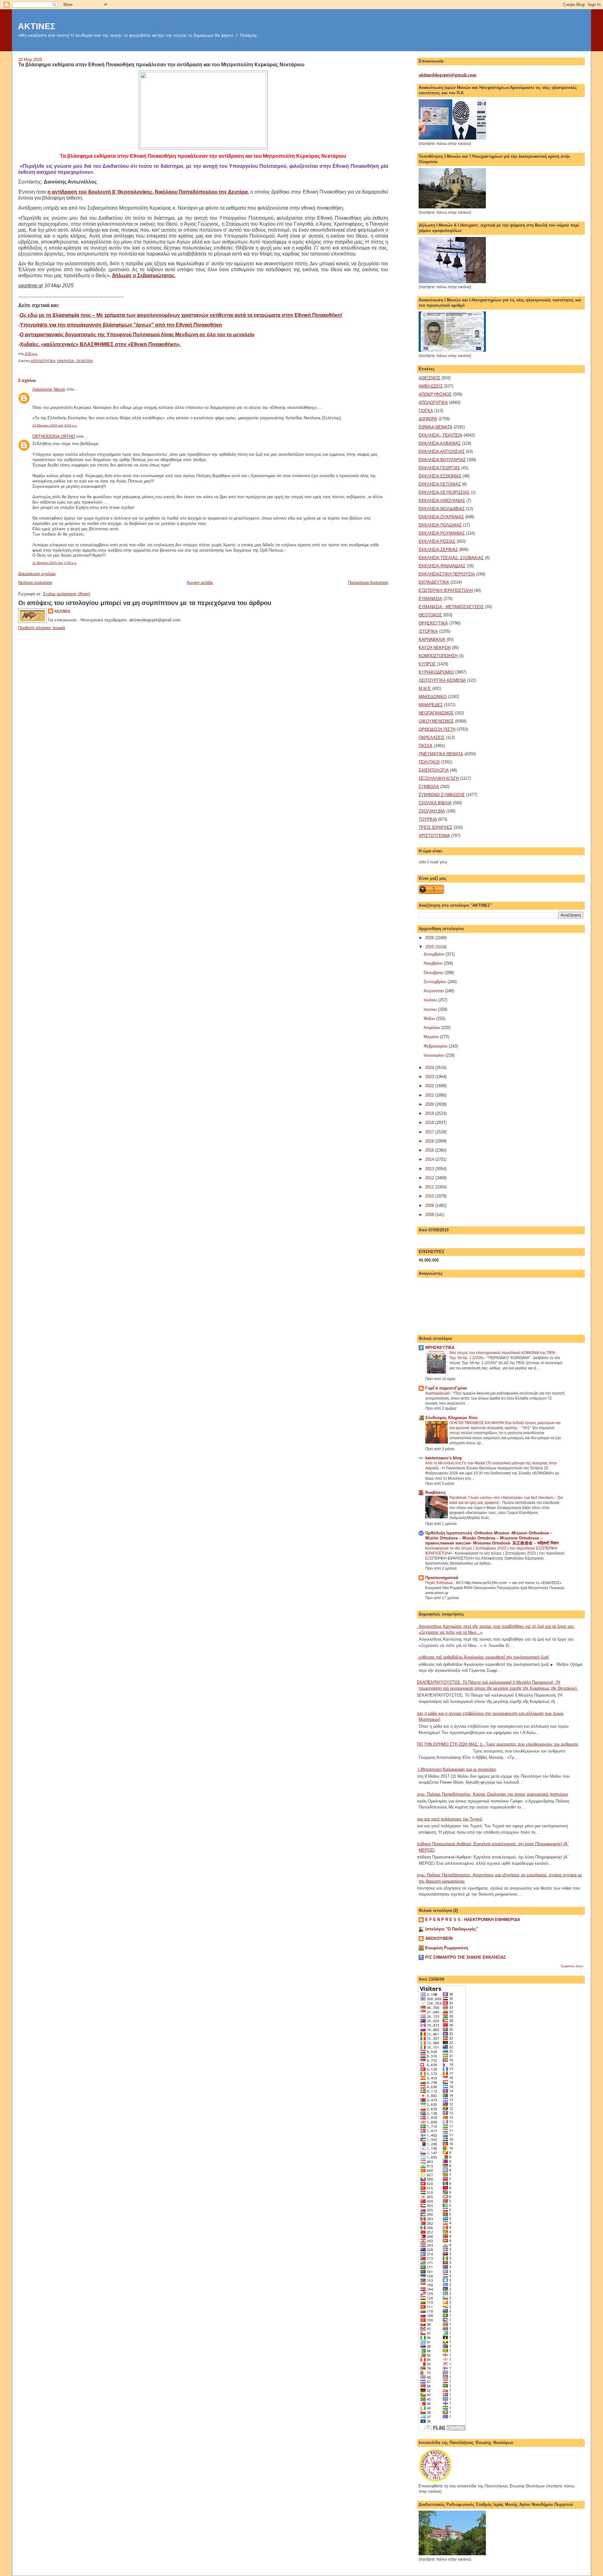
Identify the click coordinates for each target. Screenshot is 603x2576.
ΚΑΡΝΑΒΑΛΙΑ (432, 639)
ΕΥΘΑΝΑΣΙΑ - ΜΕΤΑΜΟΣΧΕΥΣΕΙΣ (451, 607)
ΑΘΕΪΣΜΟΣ (429, 378)
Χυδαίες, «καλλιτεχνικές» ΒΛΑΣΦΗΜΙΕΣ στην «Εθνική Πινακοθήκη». (100, 344)
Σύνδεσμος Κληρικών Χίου (451, 1418)
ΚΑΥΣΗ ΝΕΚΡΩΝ (435, 648)
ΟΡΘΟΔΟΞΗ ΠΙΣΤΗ (437, 729)
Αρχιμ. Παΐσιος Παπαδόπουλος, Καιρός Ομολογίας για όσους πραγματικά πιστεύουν (491, 1794)
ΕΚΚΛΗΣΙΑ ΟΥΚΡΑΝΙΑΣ (441, 517)
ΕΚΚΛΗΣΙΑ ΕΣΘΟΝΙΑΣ (440, 476)
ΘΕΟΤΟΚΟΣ (430, 615)
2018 (430, 1123)
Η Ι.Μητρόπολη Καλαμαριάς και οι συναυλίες (455, 1769)
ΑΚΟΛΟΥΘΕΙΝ (439, 1938)
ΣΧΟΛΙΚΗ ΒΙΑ (432, 811)
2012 (430, 1178)
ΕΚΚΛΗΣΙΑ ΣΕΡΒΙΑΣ (438, 550)
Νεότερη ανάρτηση (35, 583)
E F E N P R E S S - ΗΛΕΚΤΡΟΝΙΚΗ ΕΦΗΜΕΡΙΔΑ (473, 1920)
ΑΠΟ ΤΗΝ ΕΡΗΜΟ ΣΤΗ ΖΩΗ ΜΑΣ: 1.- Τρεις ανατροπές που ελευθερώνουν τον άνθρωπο (496, 1744)
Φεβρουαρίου (436, 1046)
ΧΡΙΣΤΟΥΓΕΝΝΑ (434, 836)
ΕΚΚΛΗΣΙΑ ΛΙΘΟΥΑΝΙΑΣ (442, 501)
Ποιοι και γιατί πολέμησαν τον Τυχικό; (448, 1819)
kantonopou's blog (443, 1458)
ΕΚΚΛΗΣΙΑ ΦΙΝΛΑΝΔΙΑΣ (442, 566)
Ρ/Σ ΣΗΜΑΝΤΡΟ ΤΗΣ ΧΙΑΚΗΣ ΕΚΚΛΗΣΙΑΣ (466, 1957)
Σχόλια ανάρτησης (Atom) (67, 594)
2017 (430, 1132)
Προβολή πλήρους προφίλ (42, 628)
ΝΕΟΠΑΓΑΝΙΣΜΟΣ (436, 713)
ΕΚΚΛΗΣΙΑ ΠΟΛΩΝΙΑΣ (440, 525)
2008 (430, 1215)
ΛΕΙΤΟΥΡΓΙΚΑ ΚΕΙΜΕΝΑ (442, 680)
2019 (430, 1113)
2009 (430, 1205)
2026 (430, 938)
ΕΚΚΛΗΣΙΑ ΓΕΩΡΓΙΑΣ (439, 468)
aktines (62, 611)
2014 (430, 1159)
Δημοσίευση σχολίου (37, 574)
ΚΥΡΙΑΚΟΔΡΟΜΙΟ (436, 672)
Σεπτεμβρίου (436, 982)
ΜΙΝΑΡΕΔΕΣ (431, 705)
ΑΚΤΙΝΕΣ (37, 26)
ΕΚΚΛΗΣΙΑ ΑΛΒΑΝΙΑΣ (440, 443)
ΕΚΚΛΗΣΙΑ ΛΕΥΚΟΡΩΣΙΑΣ (444, 492)
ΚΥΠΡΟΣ (427, 664)
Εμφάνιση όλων (572, 1966)
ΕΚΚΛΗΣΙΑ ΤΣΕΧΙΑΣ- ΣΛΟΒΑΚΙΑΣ (451, 558)
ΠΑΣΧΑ (426, 746)
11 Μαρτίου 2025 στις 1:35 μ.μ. (55, 563)
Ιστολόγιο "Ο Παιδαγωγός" (452, 1929)
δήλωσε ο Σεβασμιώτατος (143, 275)
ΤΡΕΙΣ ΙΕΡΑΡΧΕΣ (435, 827)
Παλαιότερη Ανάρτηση (368, 583)
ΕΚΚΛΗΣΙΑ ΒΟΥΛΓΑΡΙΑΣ (442, 460)
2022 (430, 1086)
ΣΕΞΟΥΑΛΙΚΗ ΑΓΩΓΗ (439, 778)
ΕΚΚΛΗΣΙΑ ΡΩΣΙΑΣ (437, 541)
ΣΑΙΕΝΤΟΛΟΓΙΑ (434, 770)
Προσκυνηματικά (442, 1578)
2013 (430, 1169)
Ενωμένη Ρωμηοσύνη (447, 1948)
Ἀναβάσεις (436, 1492)
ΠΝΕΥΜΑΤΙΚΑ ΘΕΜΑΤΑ (441, 754)
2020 (430, 1104)
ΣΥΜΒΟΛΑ (429, 787)
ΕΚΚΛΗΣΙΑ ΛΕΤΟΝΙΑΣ (440, 484)
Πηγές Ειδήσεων (440, 1583)
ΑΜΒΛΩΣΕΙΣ (431, 386)
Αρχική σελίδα (200, 583)
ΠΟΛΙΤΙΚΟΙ (429, 762)
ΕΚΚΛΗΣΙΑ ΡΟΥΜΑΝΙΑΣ (442, 533)
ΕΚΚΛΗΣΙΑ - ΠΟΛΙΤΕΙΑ (75, 361)
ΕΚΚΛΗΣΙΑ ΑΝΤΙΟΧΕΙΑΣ (442, 451)
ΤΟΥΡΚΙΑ (428, 819)
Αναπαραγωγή (438, 1393)
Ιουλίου (431, 1000)
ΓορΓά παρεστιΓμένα (446, 1388)
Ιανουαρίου (435, 1055)
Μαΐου (430, 1018)
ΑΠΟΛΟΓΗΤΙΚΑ (43, 361)
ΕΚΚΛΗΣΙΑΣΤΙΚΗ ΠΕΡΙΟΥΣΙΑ (447, 574)
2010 (430, 1196)
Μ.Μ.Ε (425, 688)
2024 (430, 1068)
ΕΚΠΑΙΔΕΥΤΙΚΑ (434, 582)
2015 (430, 1150)
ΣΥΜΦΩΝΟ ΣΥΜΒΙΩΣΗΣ (442, 795)
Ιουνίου (431, 1009)
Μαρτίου (432, 1037)
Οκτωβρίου (434, 973)
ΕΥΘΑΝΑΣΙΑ (430, 599)
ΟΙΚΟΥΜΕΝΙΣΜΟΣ (436, 721)
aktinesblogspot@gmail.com (448, 75)
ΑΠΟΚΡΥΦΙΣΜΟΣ (435, 394)
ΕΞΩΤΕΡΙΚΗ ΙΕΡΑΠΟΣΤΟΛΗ (446, 590)
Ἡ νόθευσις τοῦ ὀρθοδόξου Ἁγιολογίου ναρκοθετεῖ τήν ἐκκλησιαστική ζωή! (481, 1657)
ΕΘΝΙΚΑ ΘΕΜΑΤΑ (435, 427)
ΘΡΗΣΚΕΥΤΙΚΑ (433, 623)
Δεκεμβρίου (435, 954)
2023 (430, 1077)
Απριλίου (432, 1028)
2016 (430, 1141)
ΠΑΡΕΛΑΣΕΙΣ (432, 738)
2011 (430, 1187)
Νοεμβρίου (434, 963)
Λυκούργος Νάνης (49, 389)
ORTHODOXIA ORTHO (54, 436)
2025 (430, 947)
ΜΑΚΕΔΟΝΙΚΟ (433, 697)
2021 (430, 1095)
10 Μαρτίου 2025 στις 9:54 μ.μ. (55, 425)
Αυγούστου (434, 991)
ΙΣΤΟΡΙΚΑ (428, 631)
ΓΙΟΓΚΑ (426, 411)
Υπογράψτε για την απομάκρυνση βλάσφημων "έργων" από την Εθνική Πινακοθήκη (121, 325)
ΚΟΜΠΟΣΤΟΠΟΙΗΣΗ (438, 656)
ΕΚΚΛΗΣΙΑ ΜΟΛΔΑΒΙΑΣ (442, 509)
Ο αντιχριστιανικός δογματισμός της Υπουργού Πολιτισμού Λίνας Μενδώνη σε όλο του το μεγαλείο (137, 335)
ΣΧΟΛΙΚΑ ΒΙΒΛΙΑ (435, 803)
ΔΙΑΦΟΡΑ (428, 419)
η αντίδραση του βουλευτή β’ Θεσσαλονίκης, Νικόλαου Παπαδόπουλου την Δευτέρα (148, 192)
